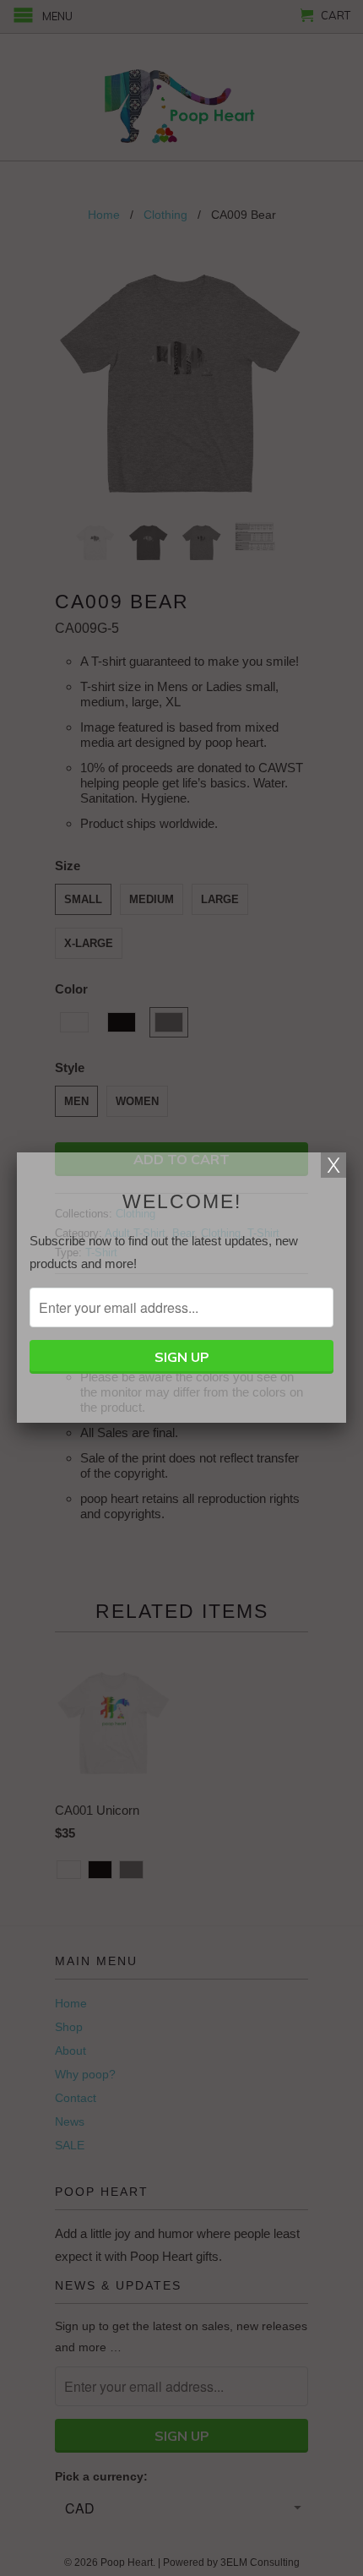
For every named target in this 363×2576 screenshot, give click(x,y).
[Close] (333, 1165)
